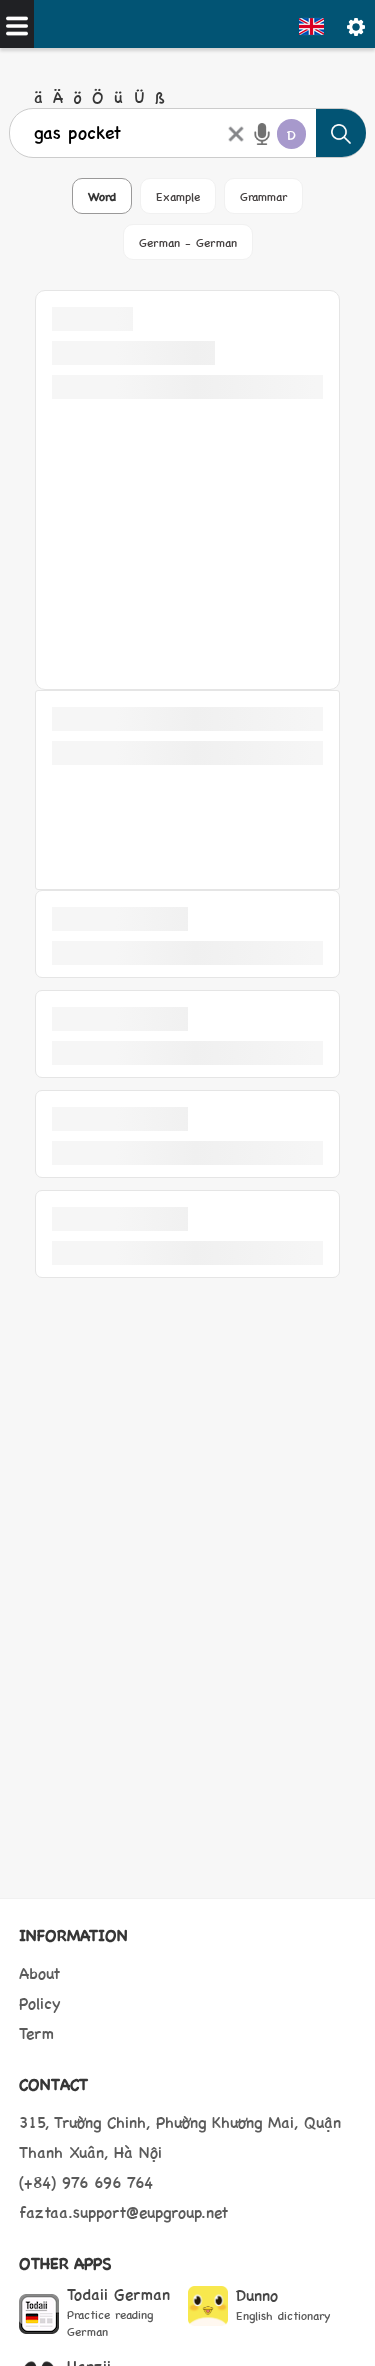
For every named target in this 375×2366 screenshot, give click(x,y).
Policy (40, 2002)
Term (36, 2032)
